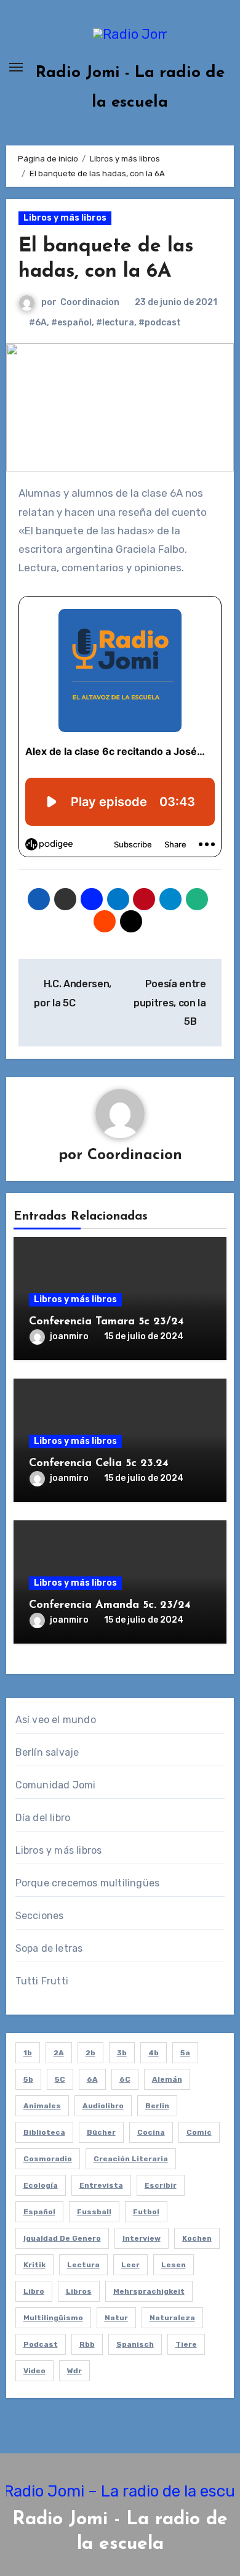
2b (90, 2053)
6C (125, 2079)
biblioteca (44, 2132)
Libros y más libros (65, 218)
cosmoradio (48, 2159)
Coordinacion (90, 302)
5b (28, 2079)
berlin (157, 2106)
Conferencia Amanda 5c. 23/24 (110, 1605)
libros (79, 2291)
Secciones (40, 1916)
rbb (87, 2344)
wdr (74, 2371)
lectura (83, 2265)
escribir (161, 2185)
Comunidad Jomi (56, 1785)
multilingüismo (53, 2318)
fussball (94, 2212)
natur (116, 2318)
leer (130, 2265)
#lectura (115, 323)
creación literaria (131, 2159)
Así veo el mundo (56, 1720)
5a (185, 2053)
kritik (34, 2265)
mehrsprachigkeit (149, 2291)
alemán (167, 2079)
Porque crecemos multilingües (88, 1883)
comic (199, 2132)
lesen (174, 2265)
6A (92, 2079)
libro (34, 2291)
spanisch (135, 2344)
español (39, 2212)
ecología (41, 2185)
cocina (151, 2132)
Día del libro (43, 1818)
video (34, 2371)
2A (59, 2053)
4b (154, 2053)
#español (71, 323)
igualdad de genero (62, 2238)
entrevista (101, 2185)
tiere (186, 2344)
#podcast (160, 323)
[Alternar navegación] (16, 67)
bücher (101, 2132)
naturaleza (172, 2318)
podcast (41, 2344)
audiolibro (103, 2106)
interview (142, 2238)
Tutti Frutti (42, 1981)
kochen (197, 2238)
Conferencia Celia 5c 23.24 (99, 1464)
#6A (38, 323)
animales (42, 2106)
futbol (146, 2212)
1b (28, 2053)
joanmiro (69, 1336)
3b (122, 2053)
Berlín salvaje (47, 1752)
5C (60, 2079)
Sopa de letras (49, 1948)
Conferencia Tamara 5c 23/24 (106, 1322)
